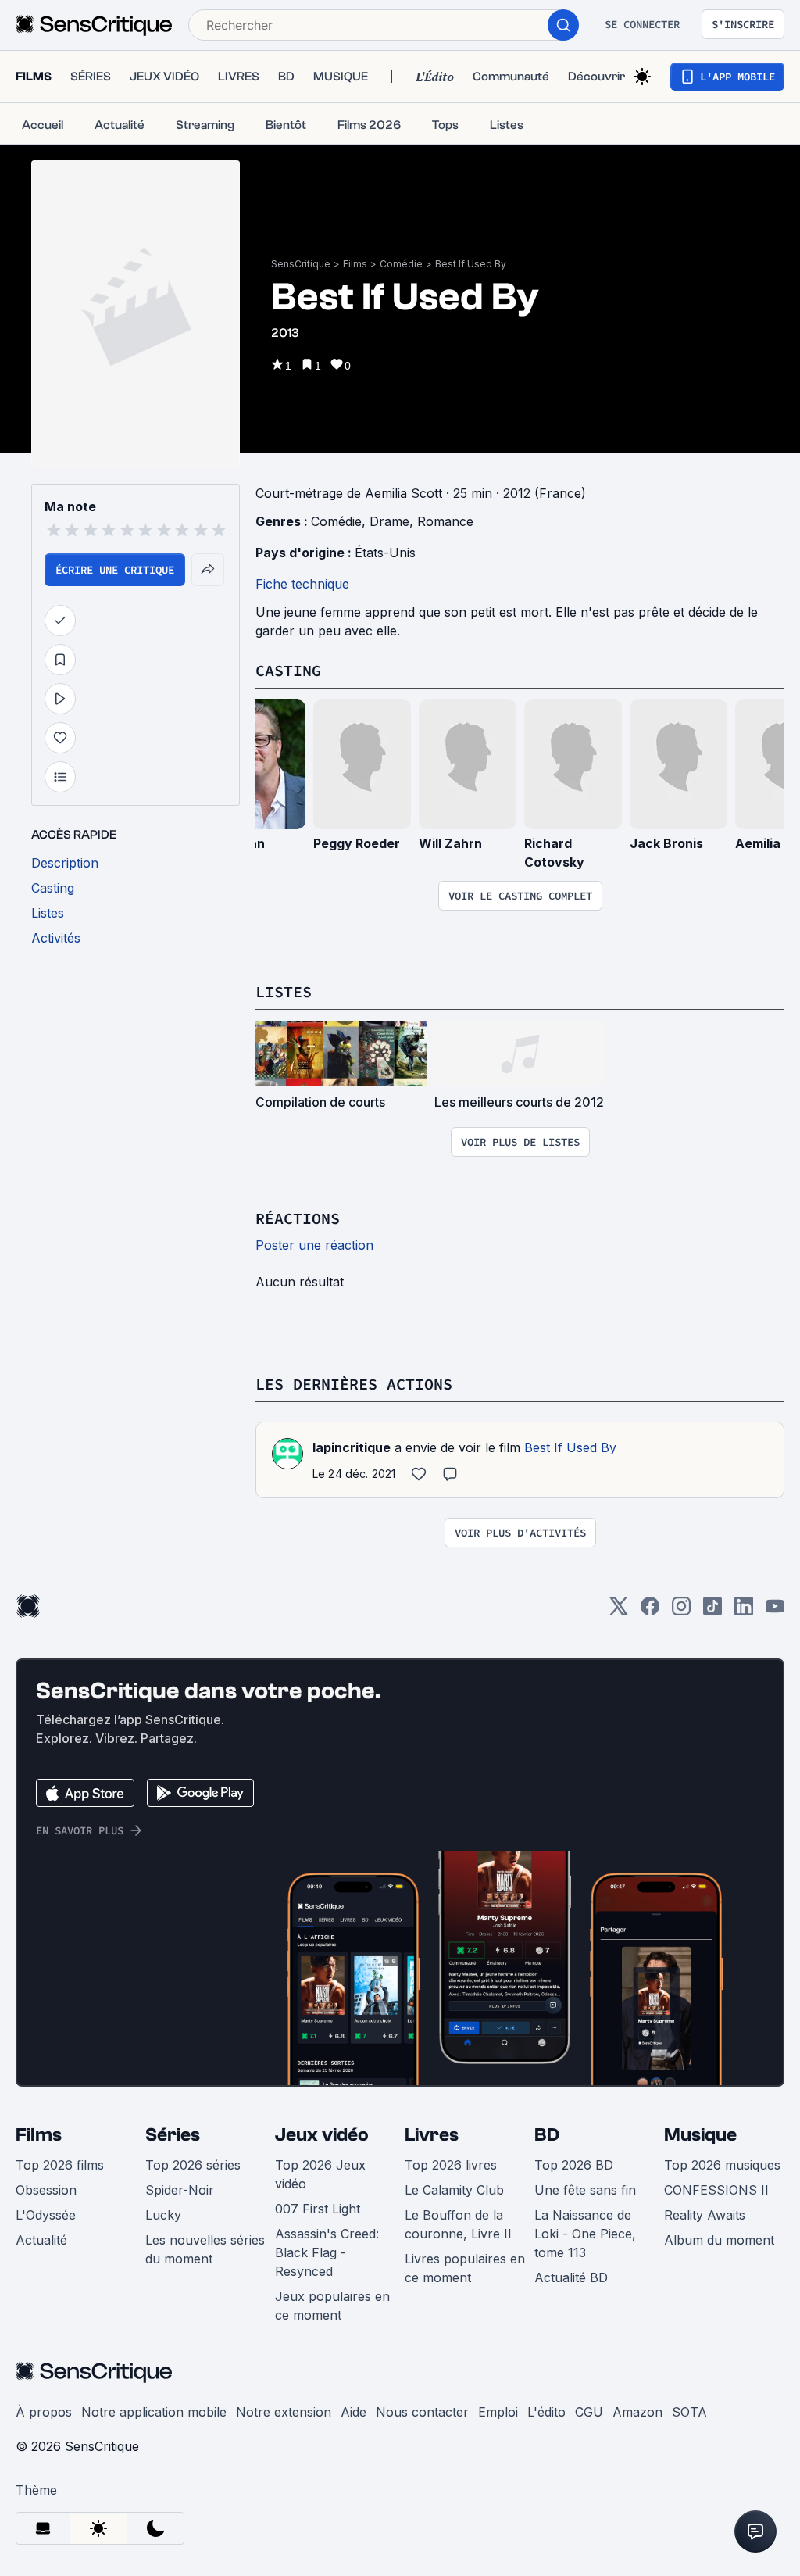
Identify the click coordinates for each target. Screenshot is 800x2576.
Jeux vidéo (322, 2135)
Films (355, 264)
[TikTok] (712, 1611)
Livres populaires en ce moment (465, 2268)
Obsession (46, 2190)
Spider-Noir (180, 2190)
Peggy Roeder (357, 843)
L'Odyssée (46, 2215)
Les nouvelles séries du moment (205, 2249)
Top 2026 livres (451, 2165)
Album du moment (719, 2240)
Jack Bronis (666, 843)
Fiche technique (302, 584)
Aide (354, 2412)
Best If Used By (471, 264)
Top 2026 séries (193, 2165)
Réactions (298, 1218)
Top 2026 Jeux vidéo (320, 2174)
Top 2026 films (60, 2165)
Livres (432, 2135)
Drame (389, 521)
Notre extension (284, 2412)
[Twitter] (619, 1611)
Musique (700, 2135)
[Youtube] (775, 1611)
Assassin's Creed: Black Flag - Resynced (327, 2252)
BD (547, 2135)
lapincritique (352, 1447)
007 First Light (318, 2209)
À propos (44, 2412)
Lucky (163, 2215)
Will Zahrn (450, 843)
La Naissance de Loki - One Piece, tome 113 (585, 2234)
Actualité (41, 2240)
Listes (284, 991)
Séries (173, 2135)
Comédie (401, 264)
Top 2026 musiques (722, 2165)
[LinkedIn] (744, 1611)
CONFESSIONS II (716, 2190)
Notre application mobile (154, 2412)
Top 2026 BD (574, 2165)
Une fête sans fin (585, 2190)
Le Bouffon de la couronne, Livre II (458, 2224)
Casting (288, 670)
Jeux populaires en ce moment (332, 2306)
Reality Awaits (705, 2215)
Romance (445, 521)
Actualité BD (571, 2277)
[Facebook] (650, 1611)
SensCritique (301, 264)
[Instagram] (681, 1611)
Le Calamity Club (454, 2190)
